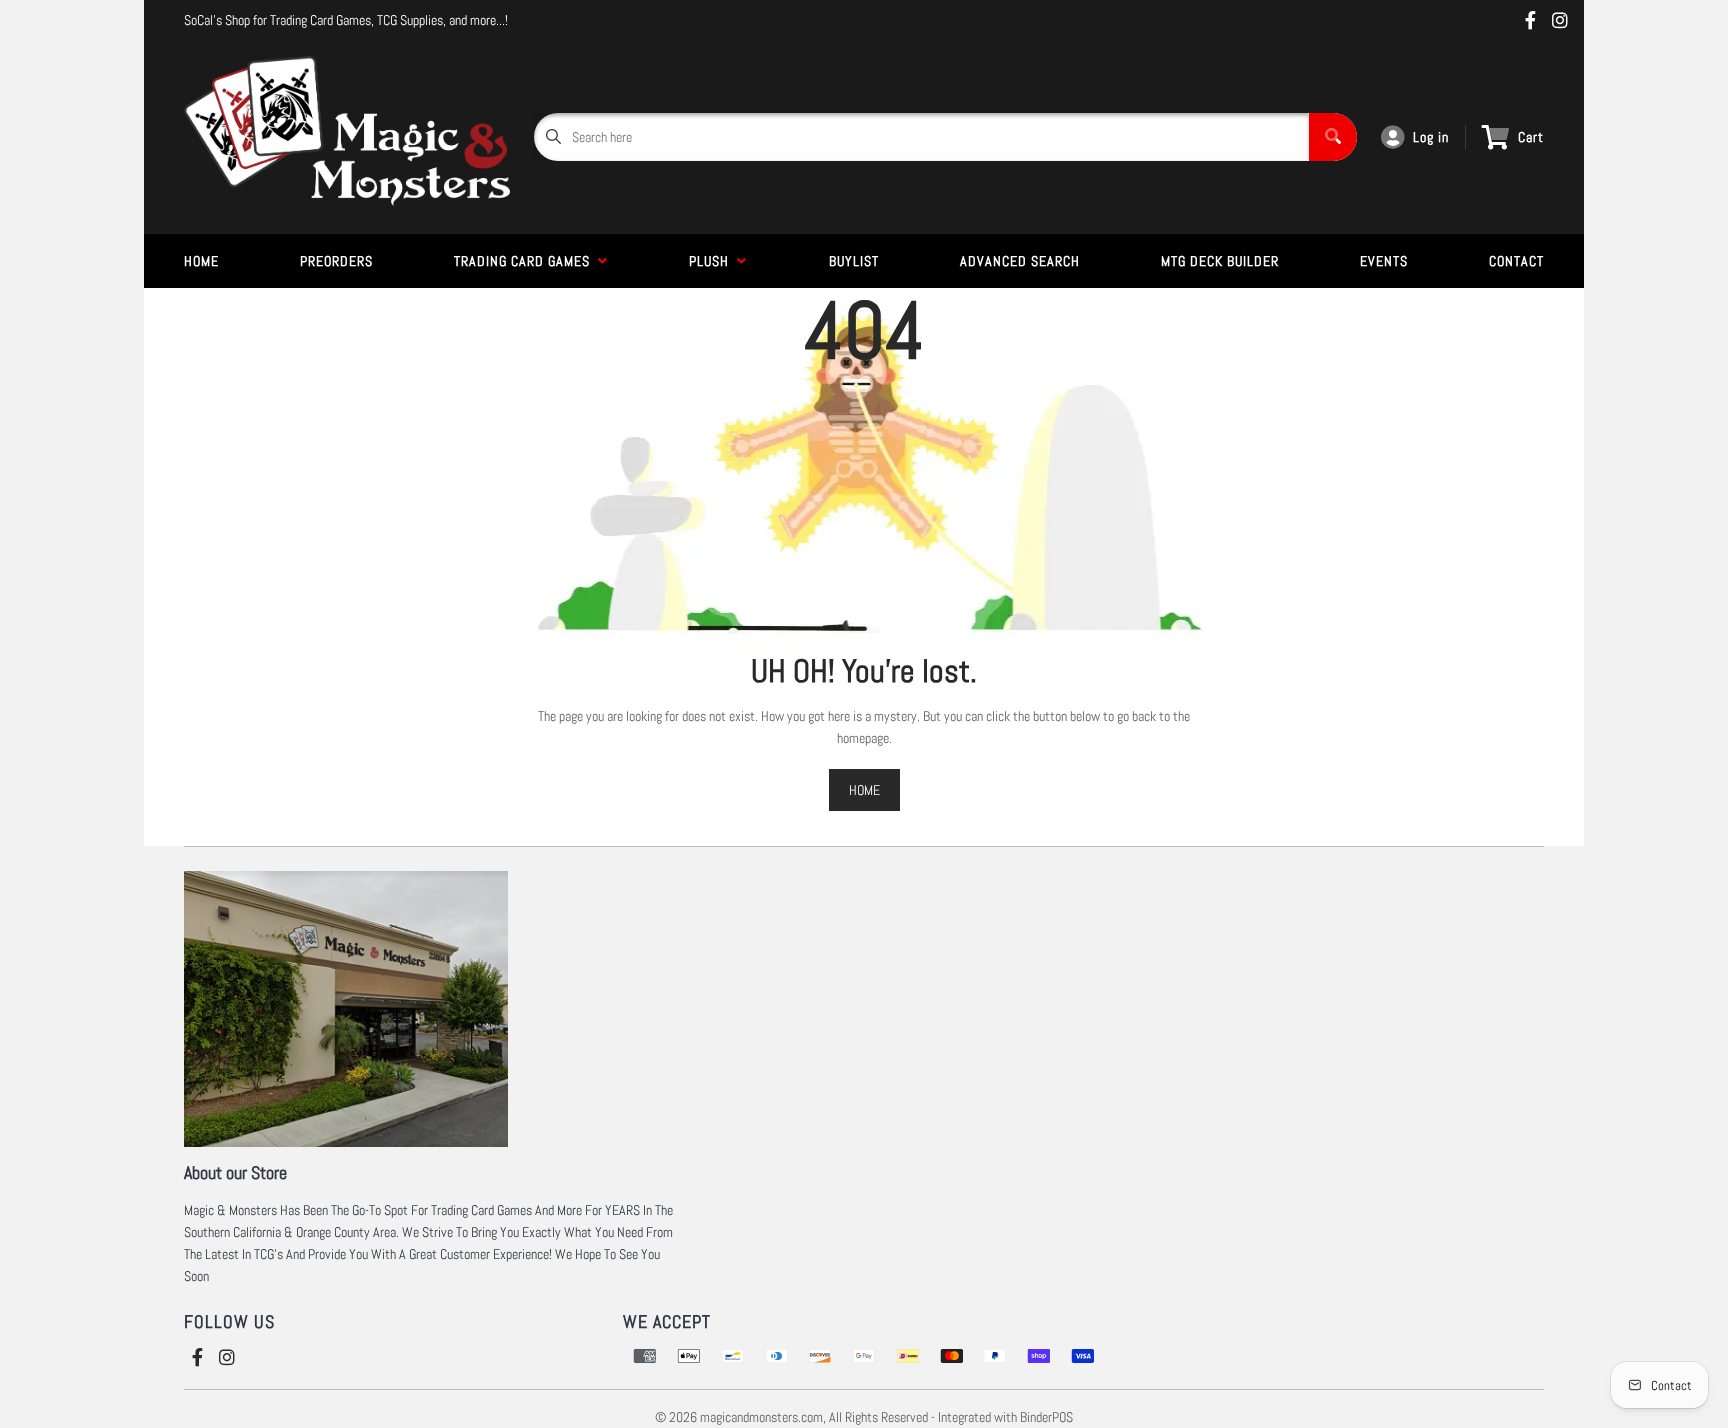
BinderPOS (1046, 1417)
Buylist (854, 261)
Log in (1431, 137)
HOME (864, 790)
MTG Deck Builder (1220, 261)
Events (1384, 261)
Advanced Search (1020, 261)
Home (201, 261)
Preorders (336, 261)
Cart (1531, 137)
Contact (1516, 261)
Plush (713, 261)
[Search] (1333, 137)
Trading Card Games (526, 261)
